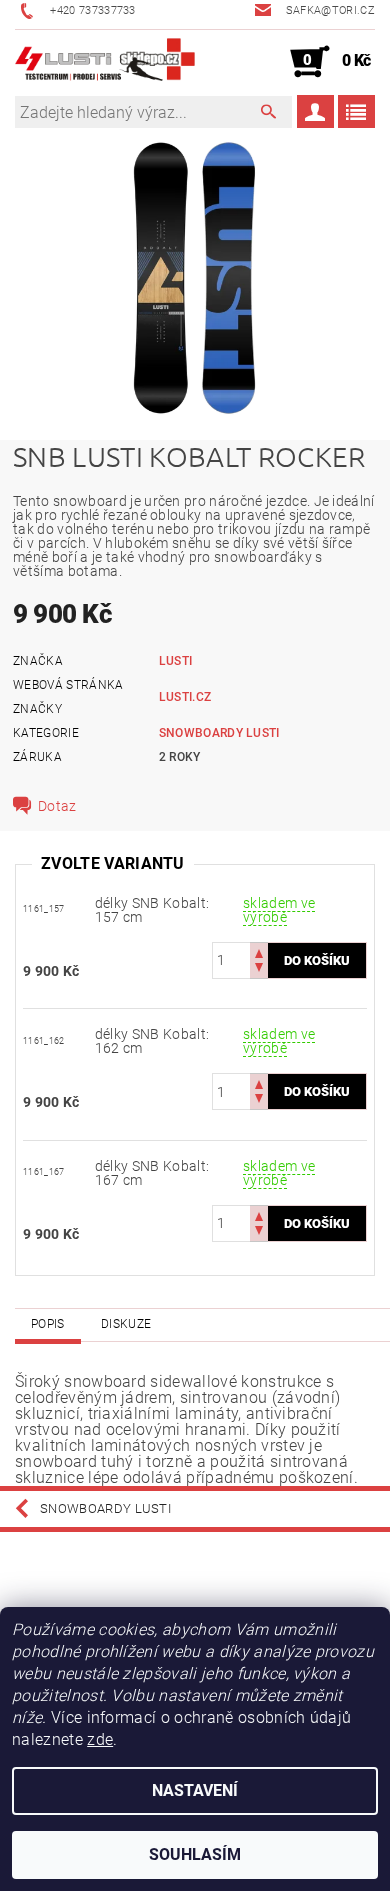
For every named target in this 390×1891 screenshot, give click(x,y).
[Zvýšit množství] (259, 951)
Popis (48, 1324)
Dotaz (57, 806)
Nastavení (195, 1790)
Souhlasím (195, 1854)
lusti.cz (185, 697)
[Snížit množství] (259, 969)
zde (100, 1739)
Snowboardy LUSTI (219, 733)
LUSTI (176, 661)
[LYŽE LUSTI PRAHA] (105, 62)
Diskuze (126, 1324)
